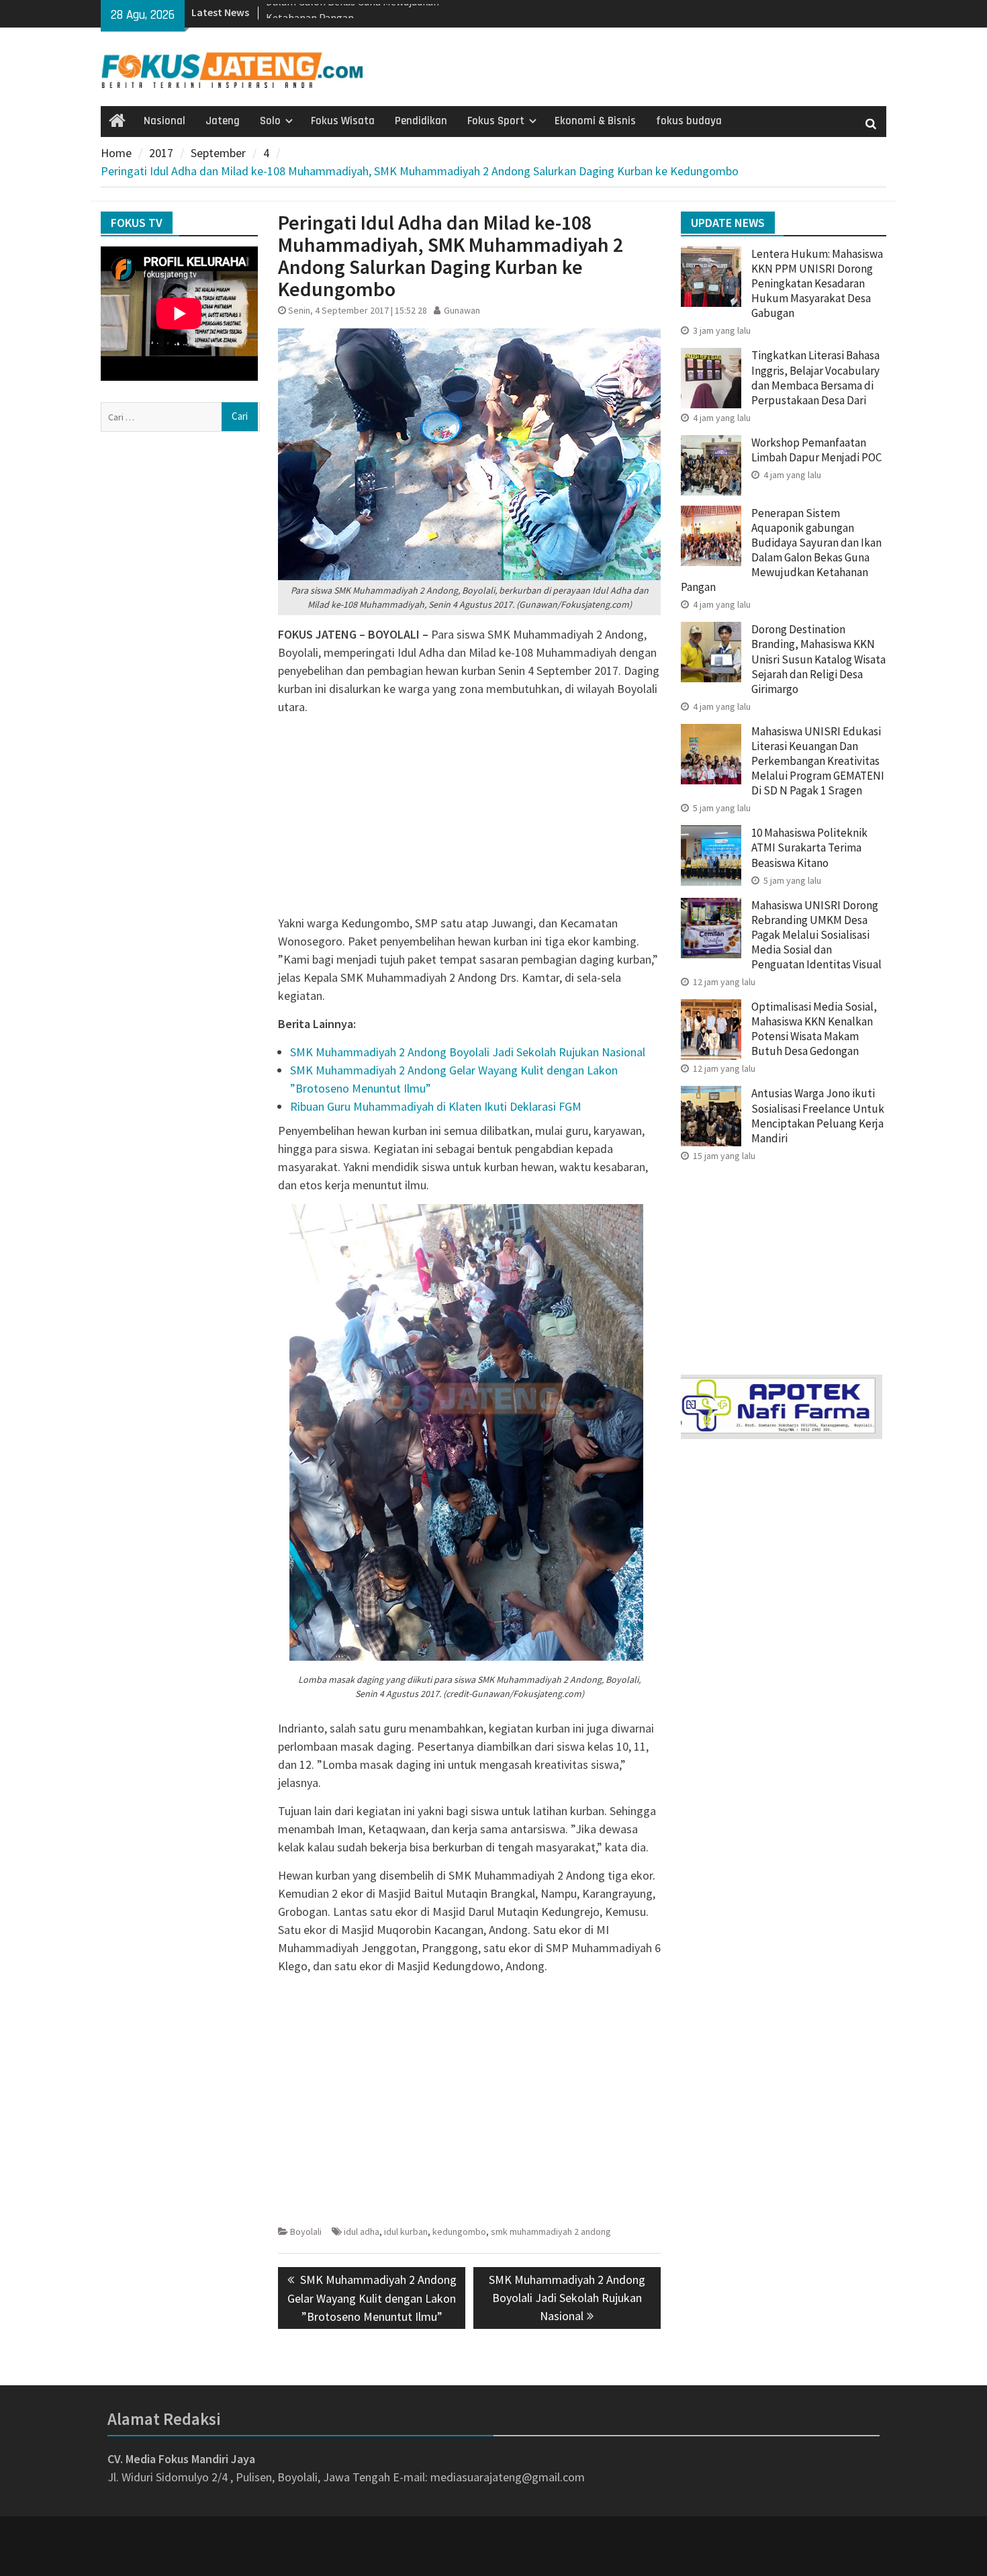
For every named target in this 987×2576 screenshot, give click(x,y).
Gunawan (462, 310)
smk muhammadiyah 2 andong (551, 2232)
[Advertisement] (469, 820)
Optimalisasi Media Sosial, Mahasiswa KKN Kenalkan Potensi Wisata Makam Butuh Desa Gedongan (814, 1029)
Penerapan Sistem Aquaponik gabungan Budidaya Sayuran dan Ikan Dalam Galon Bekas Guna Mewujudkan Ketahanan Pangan (781, 550)
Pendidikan (421, 121)
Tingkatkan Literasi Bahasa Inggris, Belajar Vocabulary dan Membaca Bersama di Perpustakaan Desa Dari (815, 377)
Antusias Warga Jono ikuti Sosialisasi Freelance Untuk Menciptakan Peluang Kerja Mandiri (818, 1115)
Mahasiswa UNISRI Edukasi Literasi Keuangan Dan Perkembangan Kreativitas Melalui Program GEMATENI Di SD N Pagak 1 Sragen (818, 761)
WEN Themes (538, 2557)
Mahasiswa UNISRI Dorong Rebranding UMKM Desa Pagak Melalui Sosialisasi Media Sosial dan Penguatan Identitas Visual (816, 935)
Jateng (223, 121)
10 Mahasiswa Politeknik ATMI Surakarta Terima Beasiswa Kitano (809, 847)
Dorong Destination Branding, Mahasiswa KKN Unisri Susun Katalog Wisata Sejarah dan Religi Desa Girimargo (818, 659)
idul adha (362, 2232)
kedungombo (459, 2232)
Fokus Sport (496, 121)
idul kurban (406, 2232)
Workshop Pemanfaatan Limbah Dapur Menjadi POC (816, 450)
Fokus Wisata (343, 121)
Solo (270, 121)
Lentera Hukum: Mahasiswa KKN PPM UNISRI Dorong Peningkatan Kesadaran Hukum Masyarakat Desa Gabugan (817, 283)
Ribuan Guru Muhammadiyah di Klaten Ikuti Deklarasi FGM (436, 1106)
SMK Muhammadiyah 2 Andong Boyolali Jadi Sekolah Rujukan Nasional (468, 1052)
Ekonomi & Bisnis (595, 121)
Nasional (164, 121)
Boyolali (306, 2232)
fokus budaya (689, 121)
